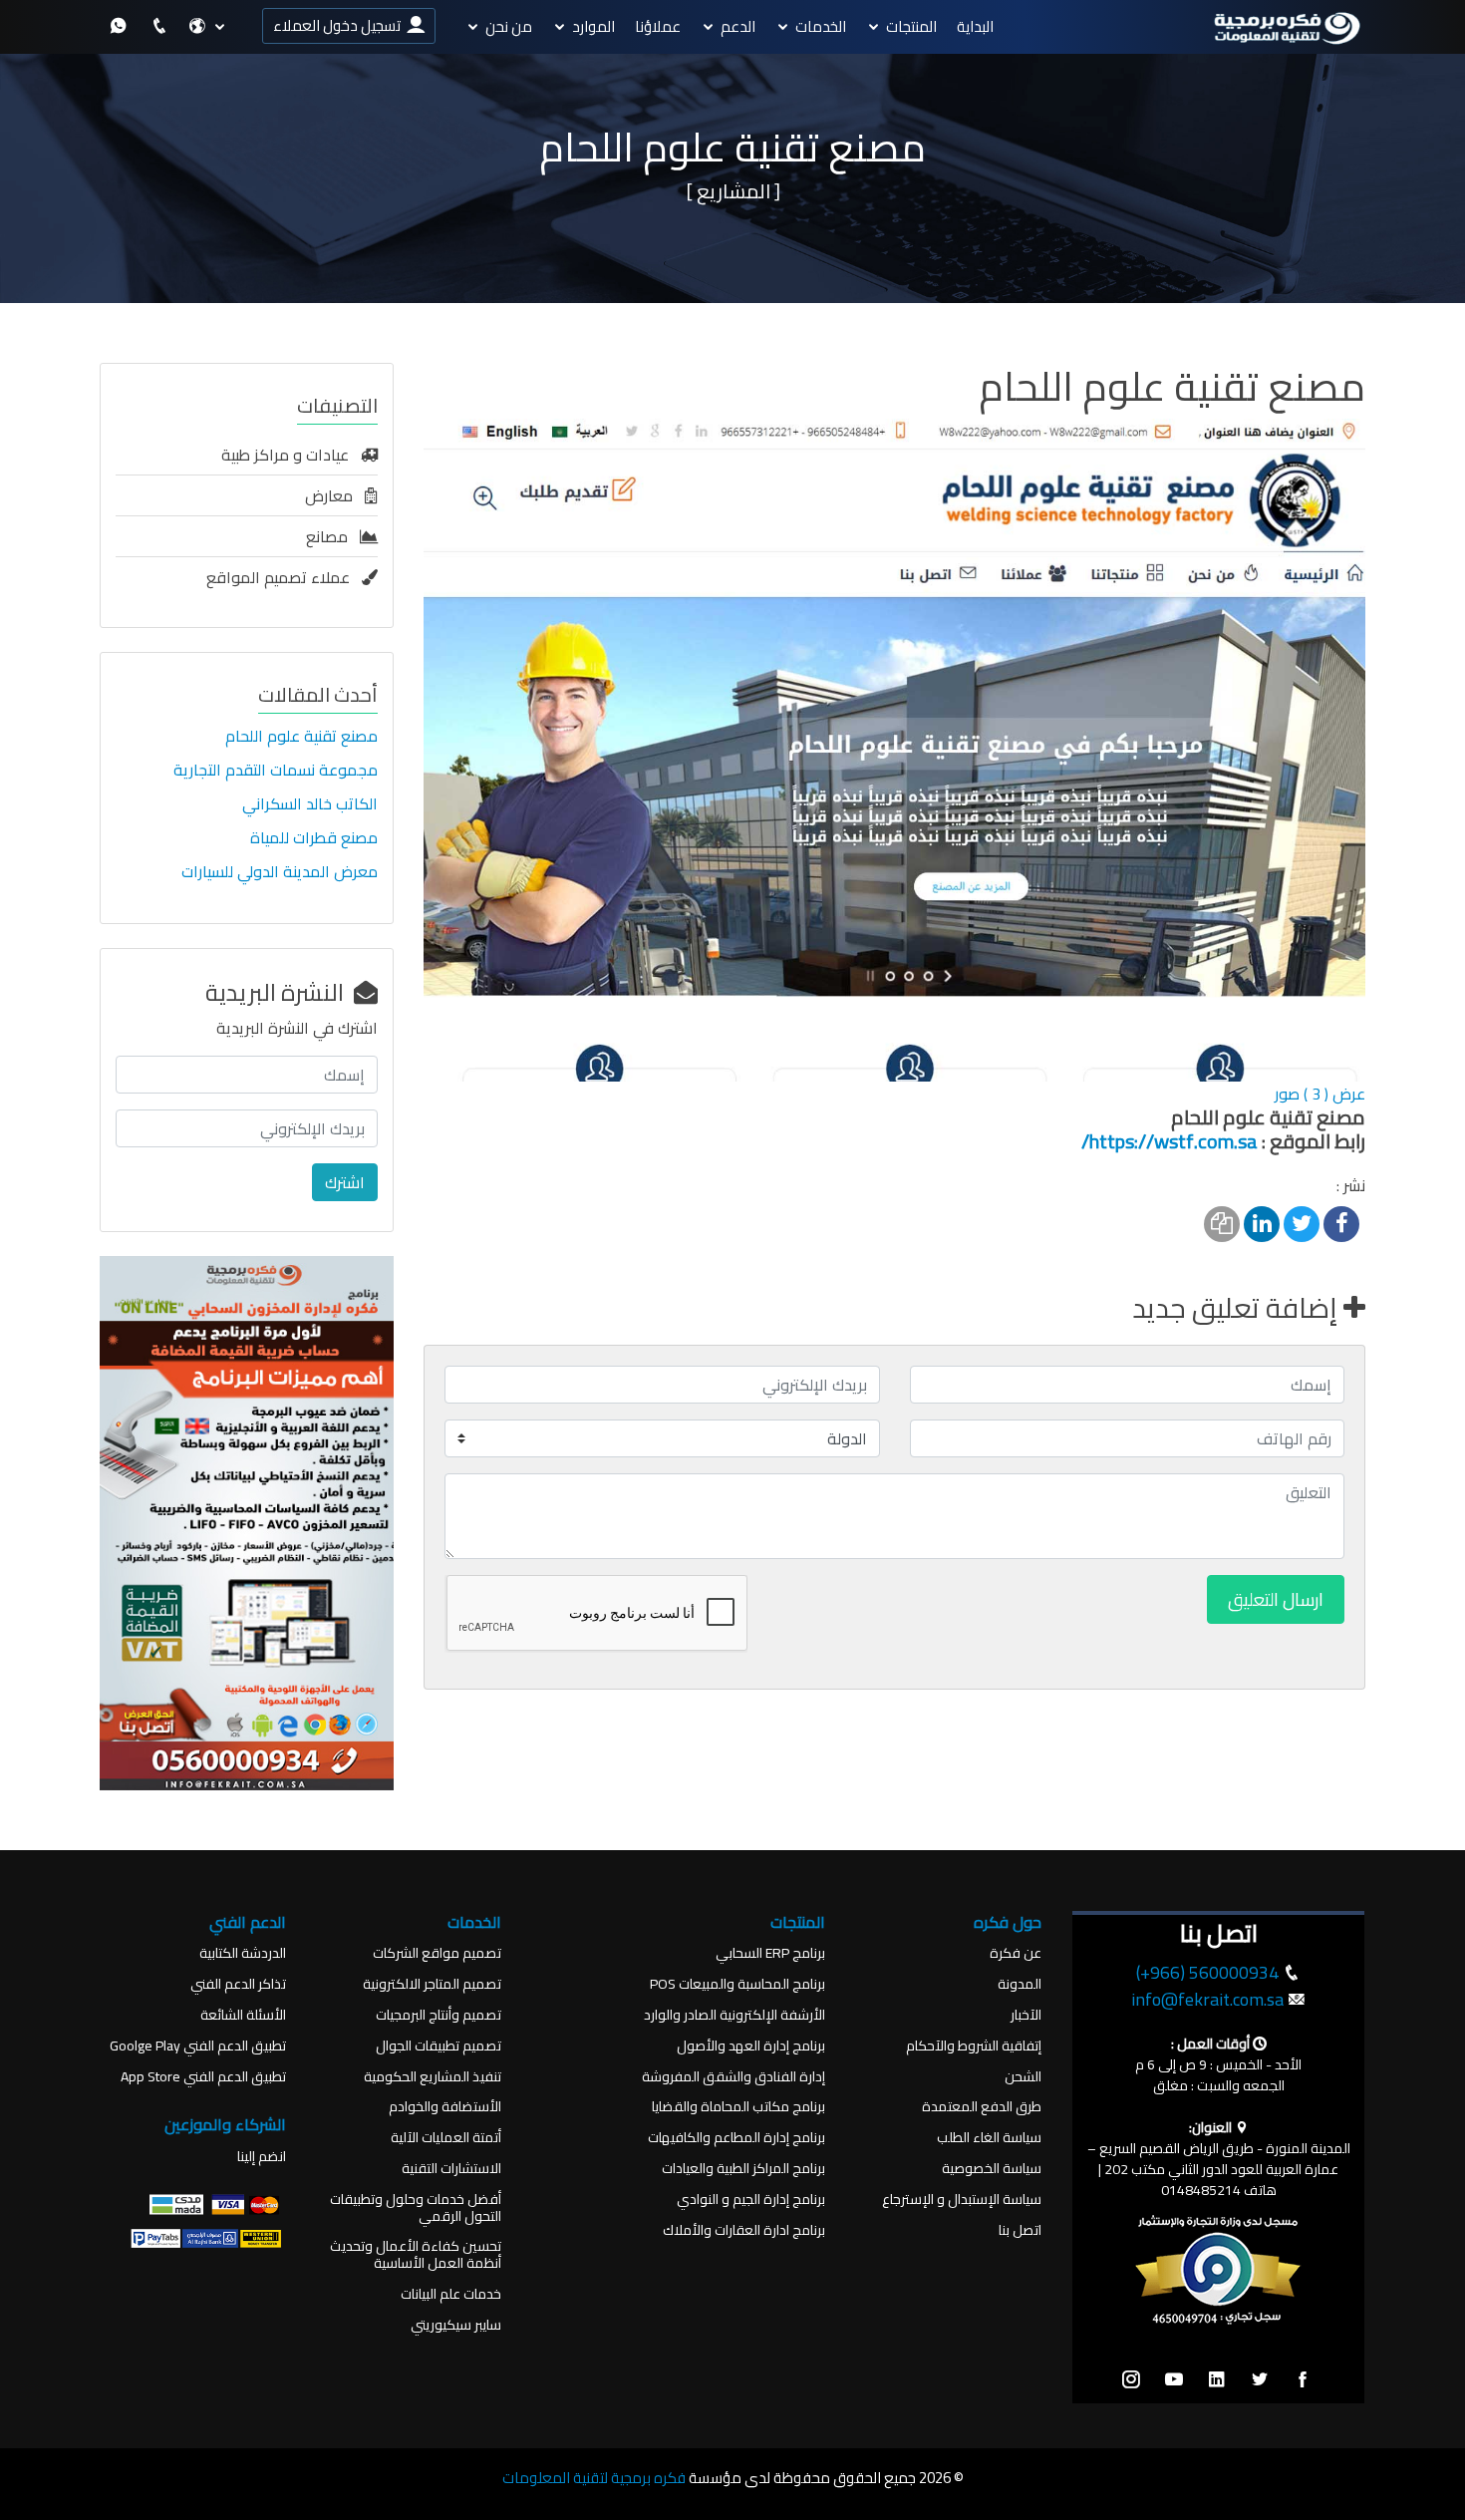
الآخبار (1026, 2015)
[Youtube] (1174, 2380)
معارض (335, 495)
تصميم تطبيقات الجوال (439, 2046)
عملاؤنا (658, 26)
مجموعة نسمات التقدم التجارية (276, 770)
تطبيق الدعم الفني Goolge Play (198, 2046)
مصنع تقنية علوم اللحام (301, 736)
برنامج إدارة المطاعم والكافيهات (736, 2138)
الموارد (593, 26)
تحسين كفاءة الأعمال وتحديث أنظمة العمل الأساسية (416, 2255)
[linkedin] (1217, 2380)
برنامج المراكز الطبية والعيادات (743, 2169)
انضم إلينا (262, 2157)
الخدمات (821, 26)
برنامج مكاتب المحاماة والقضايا (738, 2107)
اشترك (345, 1182)
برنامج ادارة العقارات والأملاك (744, 2230)
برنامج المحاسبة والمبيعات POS (737, 1984)
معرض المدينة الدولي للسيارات (280, 871)
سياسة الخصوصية (992, 2169)
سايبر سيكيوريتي (456, 2325)
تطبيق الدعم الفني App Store (203, 2077)
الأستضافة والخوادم (445, 2107)
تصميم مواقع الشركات (437, 1953)
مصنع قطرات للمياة (314, 837)
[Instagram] (1131, 2380)
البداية (975, 26)
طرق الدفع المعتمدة (982, 2107)
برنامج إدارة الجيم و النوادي (751, 2200)
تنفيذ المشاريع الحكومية (433, 2077)
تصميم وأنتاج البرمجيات (439, 2015)
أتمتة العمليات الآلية (446, 2138)
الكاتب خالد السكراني (310, 803)
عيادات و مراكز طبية (291, 455)
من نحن (509, 26)
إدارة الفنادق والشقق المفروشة (733, 2077)
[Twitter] (1260, 2380)
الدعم (738, 26)
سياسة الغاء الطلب (989, 2138)
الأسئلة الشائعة (243, 2015)
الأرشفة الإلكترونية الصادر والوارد (734, 2015)
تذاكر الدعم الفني (238, 1984)
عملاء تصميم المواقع (284, 577)
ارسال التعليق (1276, 1599)
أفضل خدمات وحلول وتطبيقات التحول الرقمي (416, 2208)
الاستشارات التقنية (451, 2169)
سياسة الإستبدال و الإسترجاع (962, 2200)
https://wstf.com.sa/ (1170, 1141)
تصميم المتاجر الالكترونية (432, 1984)
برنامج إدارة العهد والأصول (751, 2046)
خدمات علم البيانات (451, 2294)
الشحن (1023, 2077)
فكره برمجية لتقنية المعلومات (594, 2478)
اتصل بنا (1020, 2230)
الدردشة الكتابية (243, 1953)
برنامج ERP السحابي (770, 1953)
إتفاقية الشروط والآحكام (974, 2046)
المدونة (1020, 1984)
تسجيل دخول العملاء (340, 25)
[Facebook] (1303, 2380)
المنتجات (911, 26)
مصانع (333, 536)
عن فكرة (1016, 1953)
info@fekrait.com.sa (1207, 1999)
